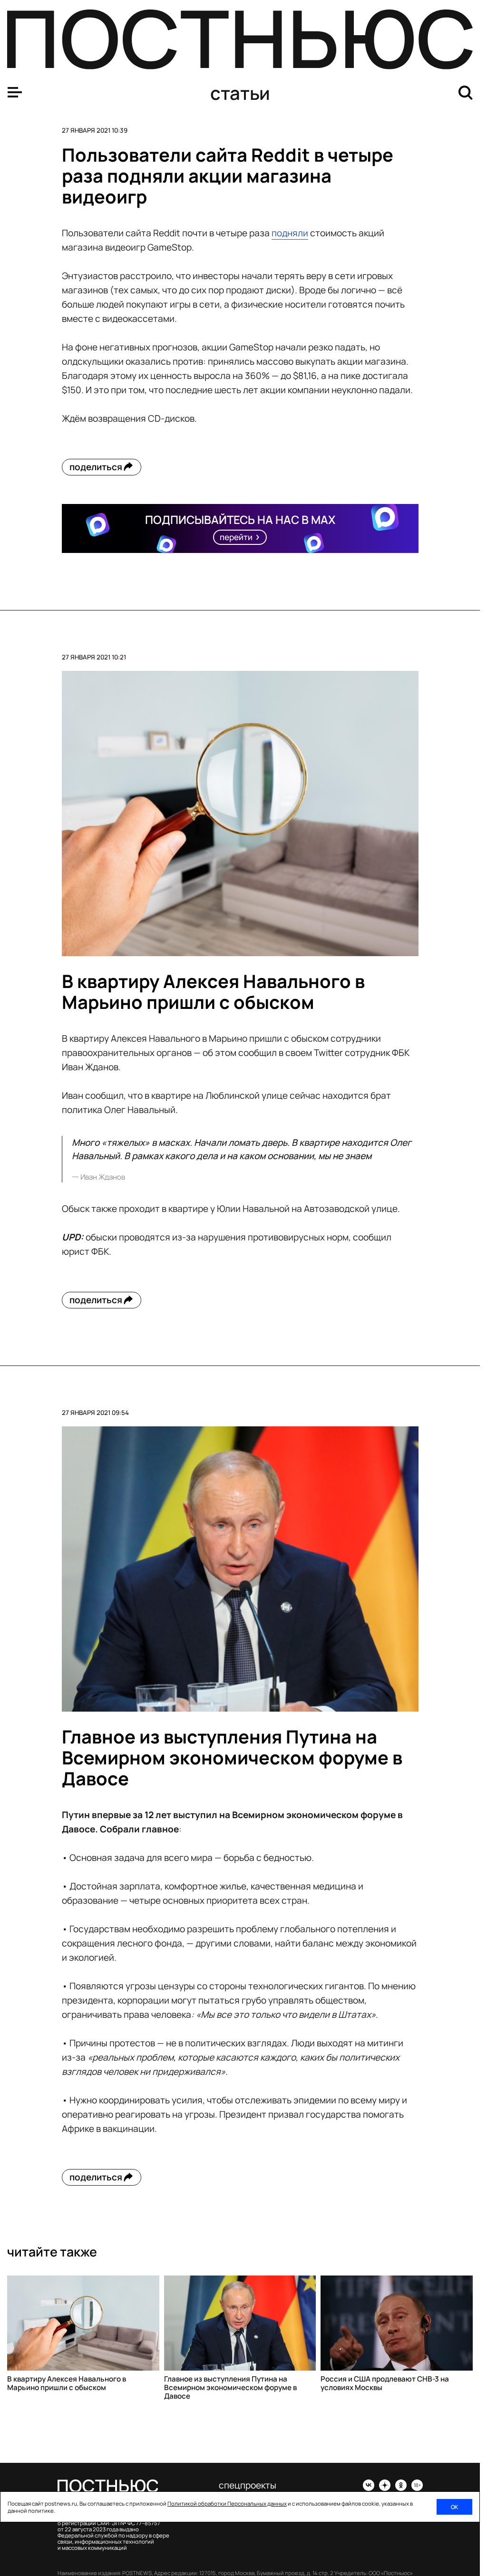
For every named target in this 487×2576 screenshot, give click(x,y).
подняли (290, 233)
